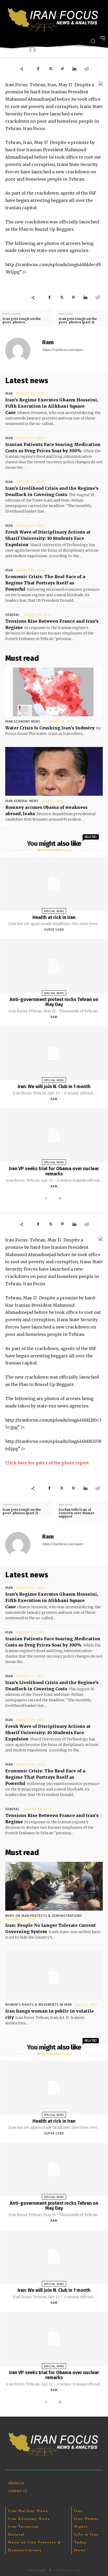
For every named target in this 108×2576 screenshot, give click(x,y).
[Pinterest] (62, 69)
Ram (48, 342)
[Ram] (21, 350)
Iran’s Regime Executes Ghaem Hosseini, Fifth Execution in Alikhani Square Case (52, 406)
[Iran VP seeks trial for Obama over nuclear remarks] (54, 1135)
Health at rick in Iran (54, 917)
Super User (54, 930)
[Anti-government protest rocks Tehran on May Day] (54, 966)
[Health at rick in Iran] (54, 884)
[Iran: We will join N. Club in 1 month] (54, 1053)
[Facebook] (38, 69)
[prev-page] (47, 1199)
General (12, 615)
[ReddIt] (87, 69)
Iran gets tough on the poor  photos (22, 320)
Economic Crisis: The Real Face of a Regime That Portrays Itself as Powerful (45, 583)
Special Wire (54, 911)
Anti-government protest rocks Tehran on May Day (54, 1002)
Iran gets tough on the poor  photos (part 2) (78, 320)
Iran (9, 394)
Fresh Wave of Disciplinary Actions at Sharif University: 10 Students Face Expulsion (48, 538)
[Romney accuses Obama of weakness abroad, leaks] (54, 771)
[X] (50, 69)
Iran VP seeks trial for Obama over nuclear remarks (54, 1171)
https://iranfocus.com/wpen (63, 350)
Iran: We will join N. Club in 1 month (54, 1087)
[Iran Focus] (54, 19)
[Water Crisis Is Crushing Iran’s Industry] (54, 692)
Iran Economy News (23, 722)
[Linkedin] (74, 69)
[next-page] (59, 1199)
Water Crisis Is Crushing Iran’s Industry (50, 728)
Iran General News (22, 801)
